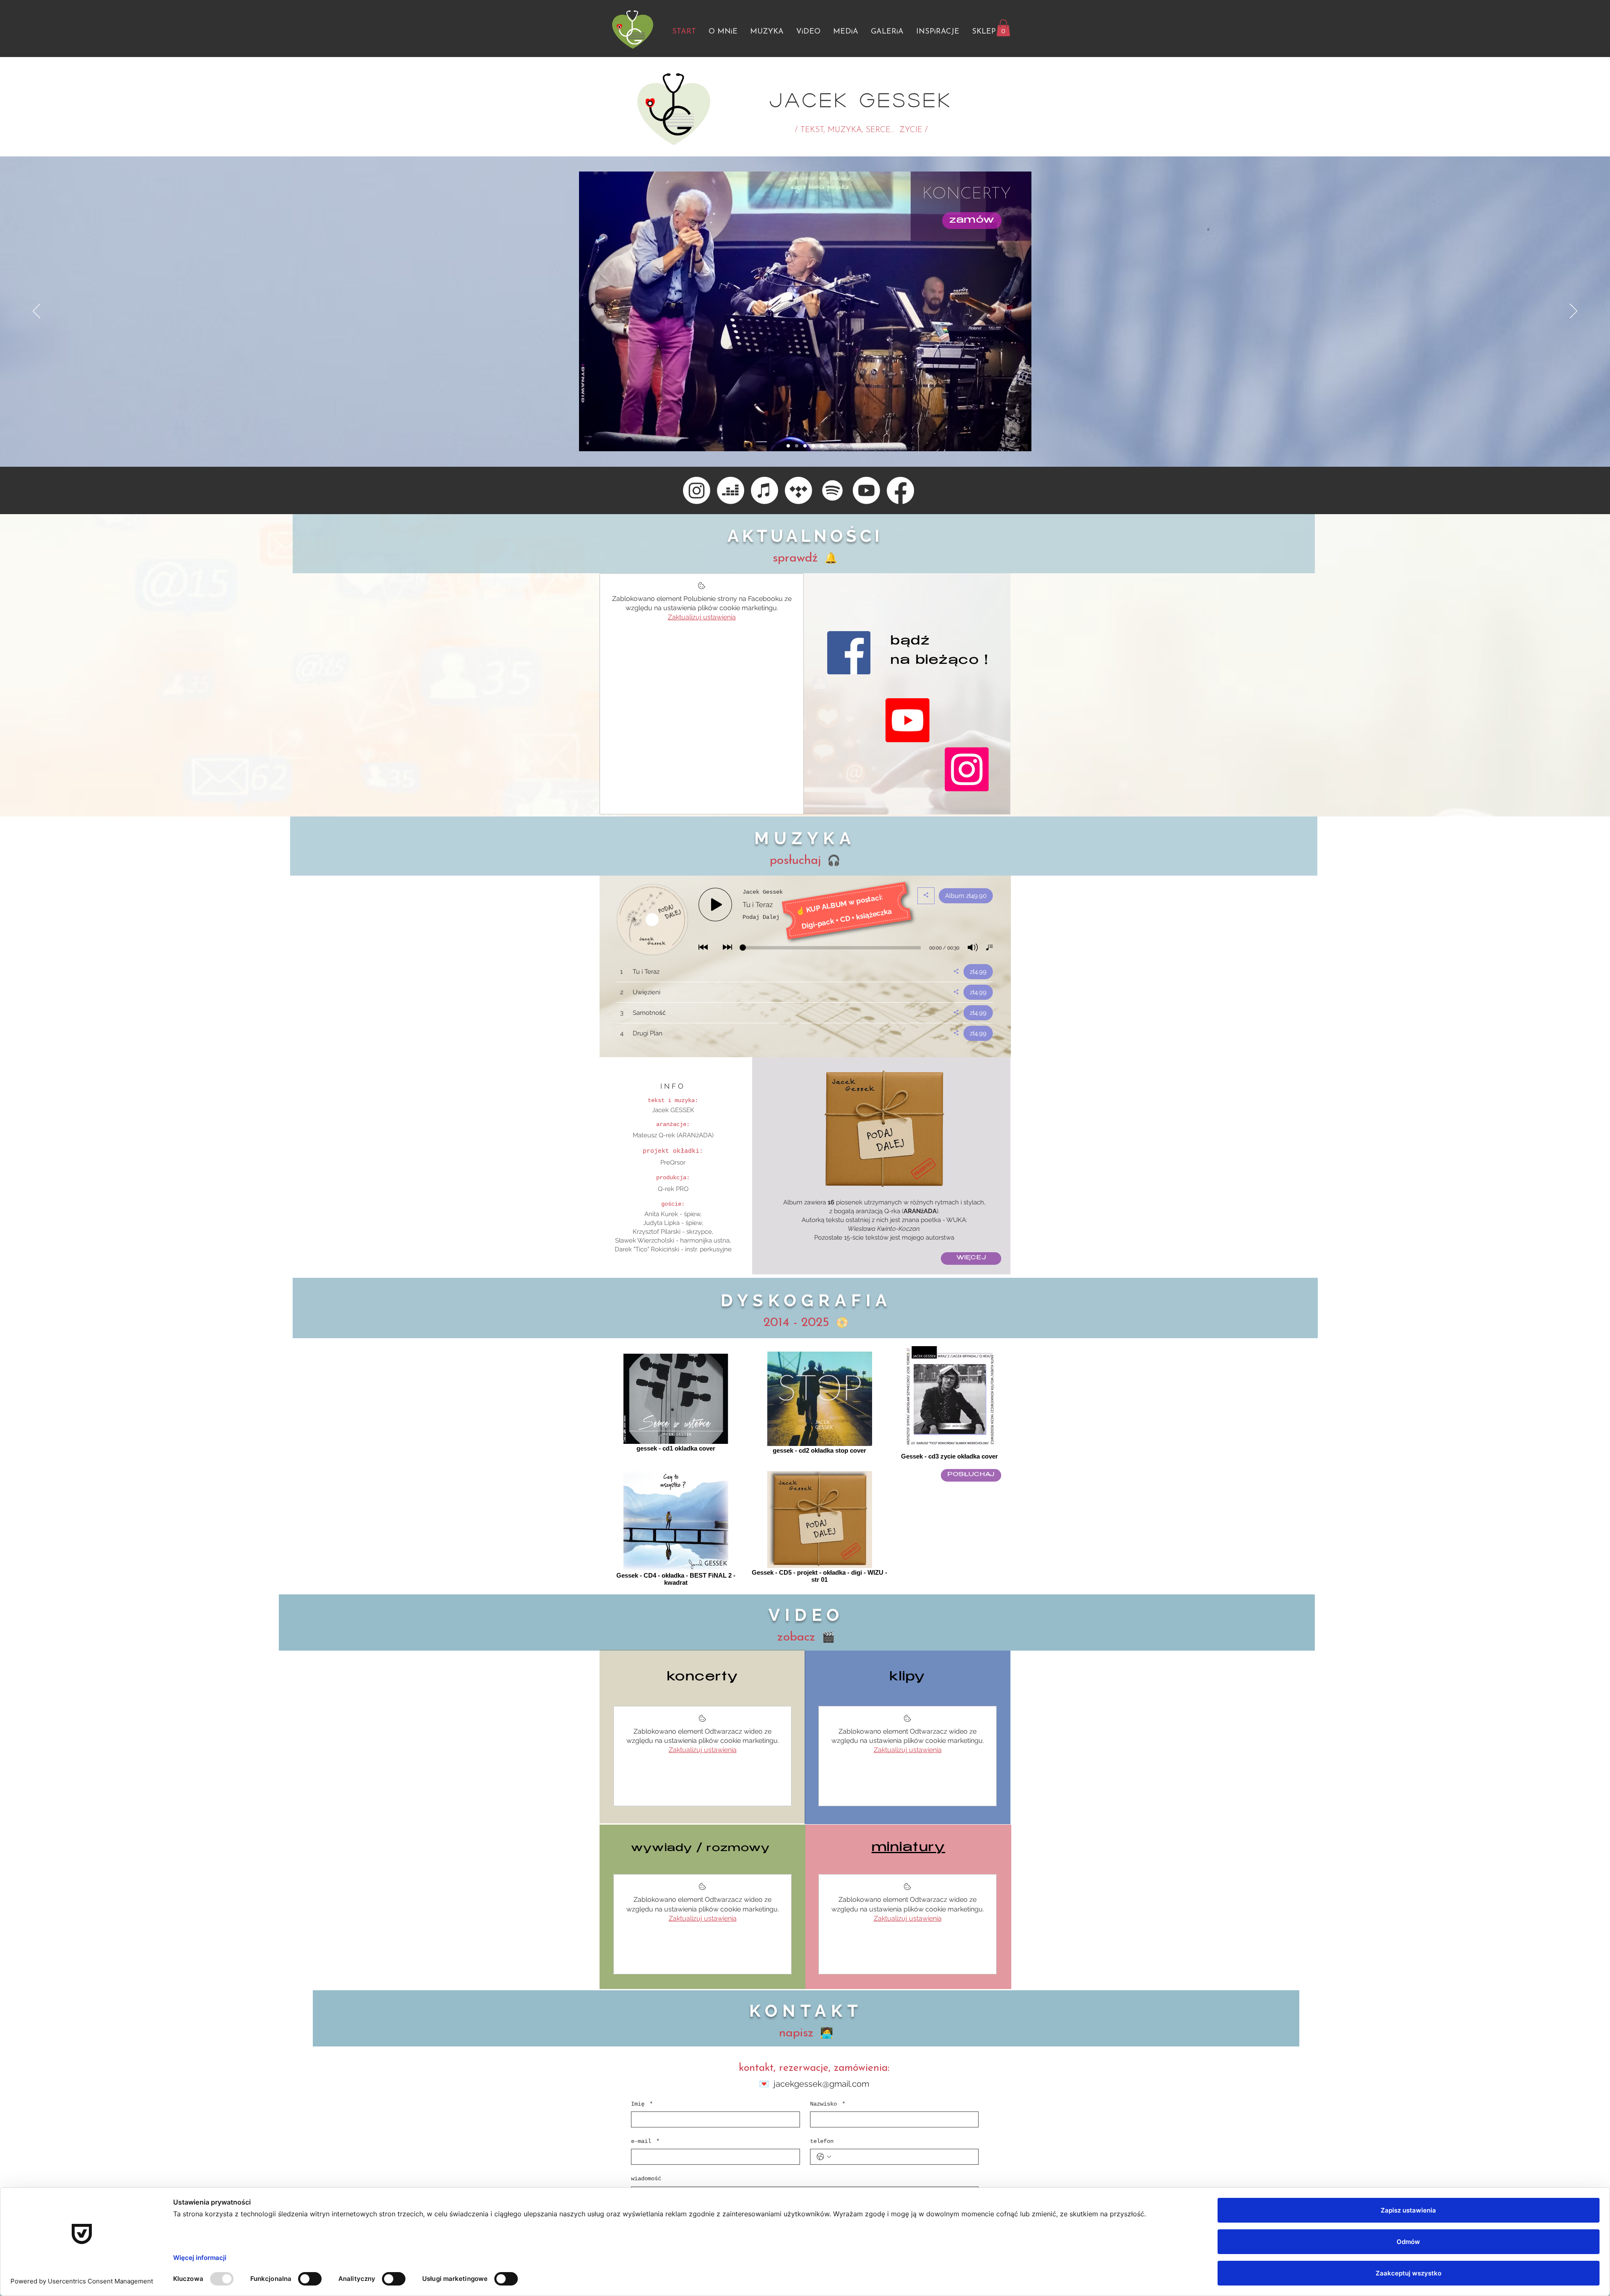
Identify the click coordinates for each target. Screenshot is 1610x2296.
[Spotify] (832, 490)
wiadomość (646, 2179)
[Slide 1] (788, 446)
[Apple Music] (765, 490)
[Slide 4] (813, 446)
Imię (642, 2104)
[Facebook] (900, 490)
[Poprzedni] (36, 312)
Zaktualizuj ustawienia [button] (702, 617)
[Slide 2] (797, 446)
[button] (1003, 28)
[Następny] (1574, 312)
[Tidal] (799, 490)
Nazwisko (828, 2104)
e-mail (645, 2141)
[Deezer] (731, 490)
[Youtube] (866, 490)
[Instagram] (697, 490)
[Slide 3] (805, 446)
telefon (822, 2141)
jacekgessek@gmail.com (821, 2084)
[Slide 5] (822, 446)
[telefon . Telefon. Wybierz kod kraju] (824, 2157)
